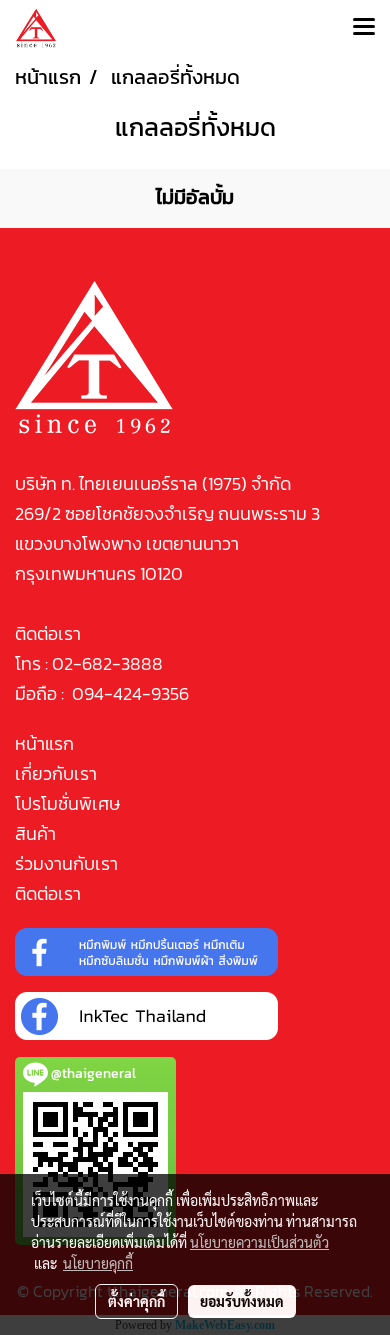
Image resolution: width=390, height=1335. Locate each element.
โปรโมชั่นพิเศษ (67, 803)
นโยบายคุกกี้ (98, 1263)
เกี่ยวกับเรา (56, 773)
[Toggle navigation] (364, 28)
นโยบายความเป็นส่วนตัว (259, 1242)
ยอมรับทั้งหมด (242, 1301)
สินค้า (35, 833)
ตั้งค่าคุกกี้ (136, 1301)
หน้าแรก (44, 743)
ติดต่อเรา (48, 893)
